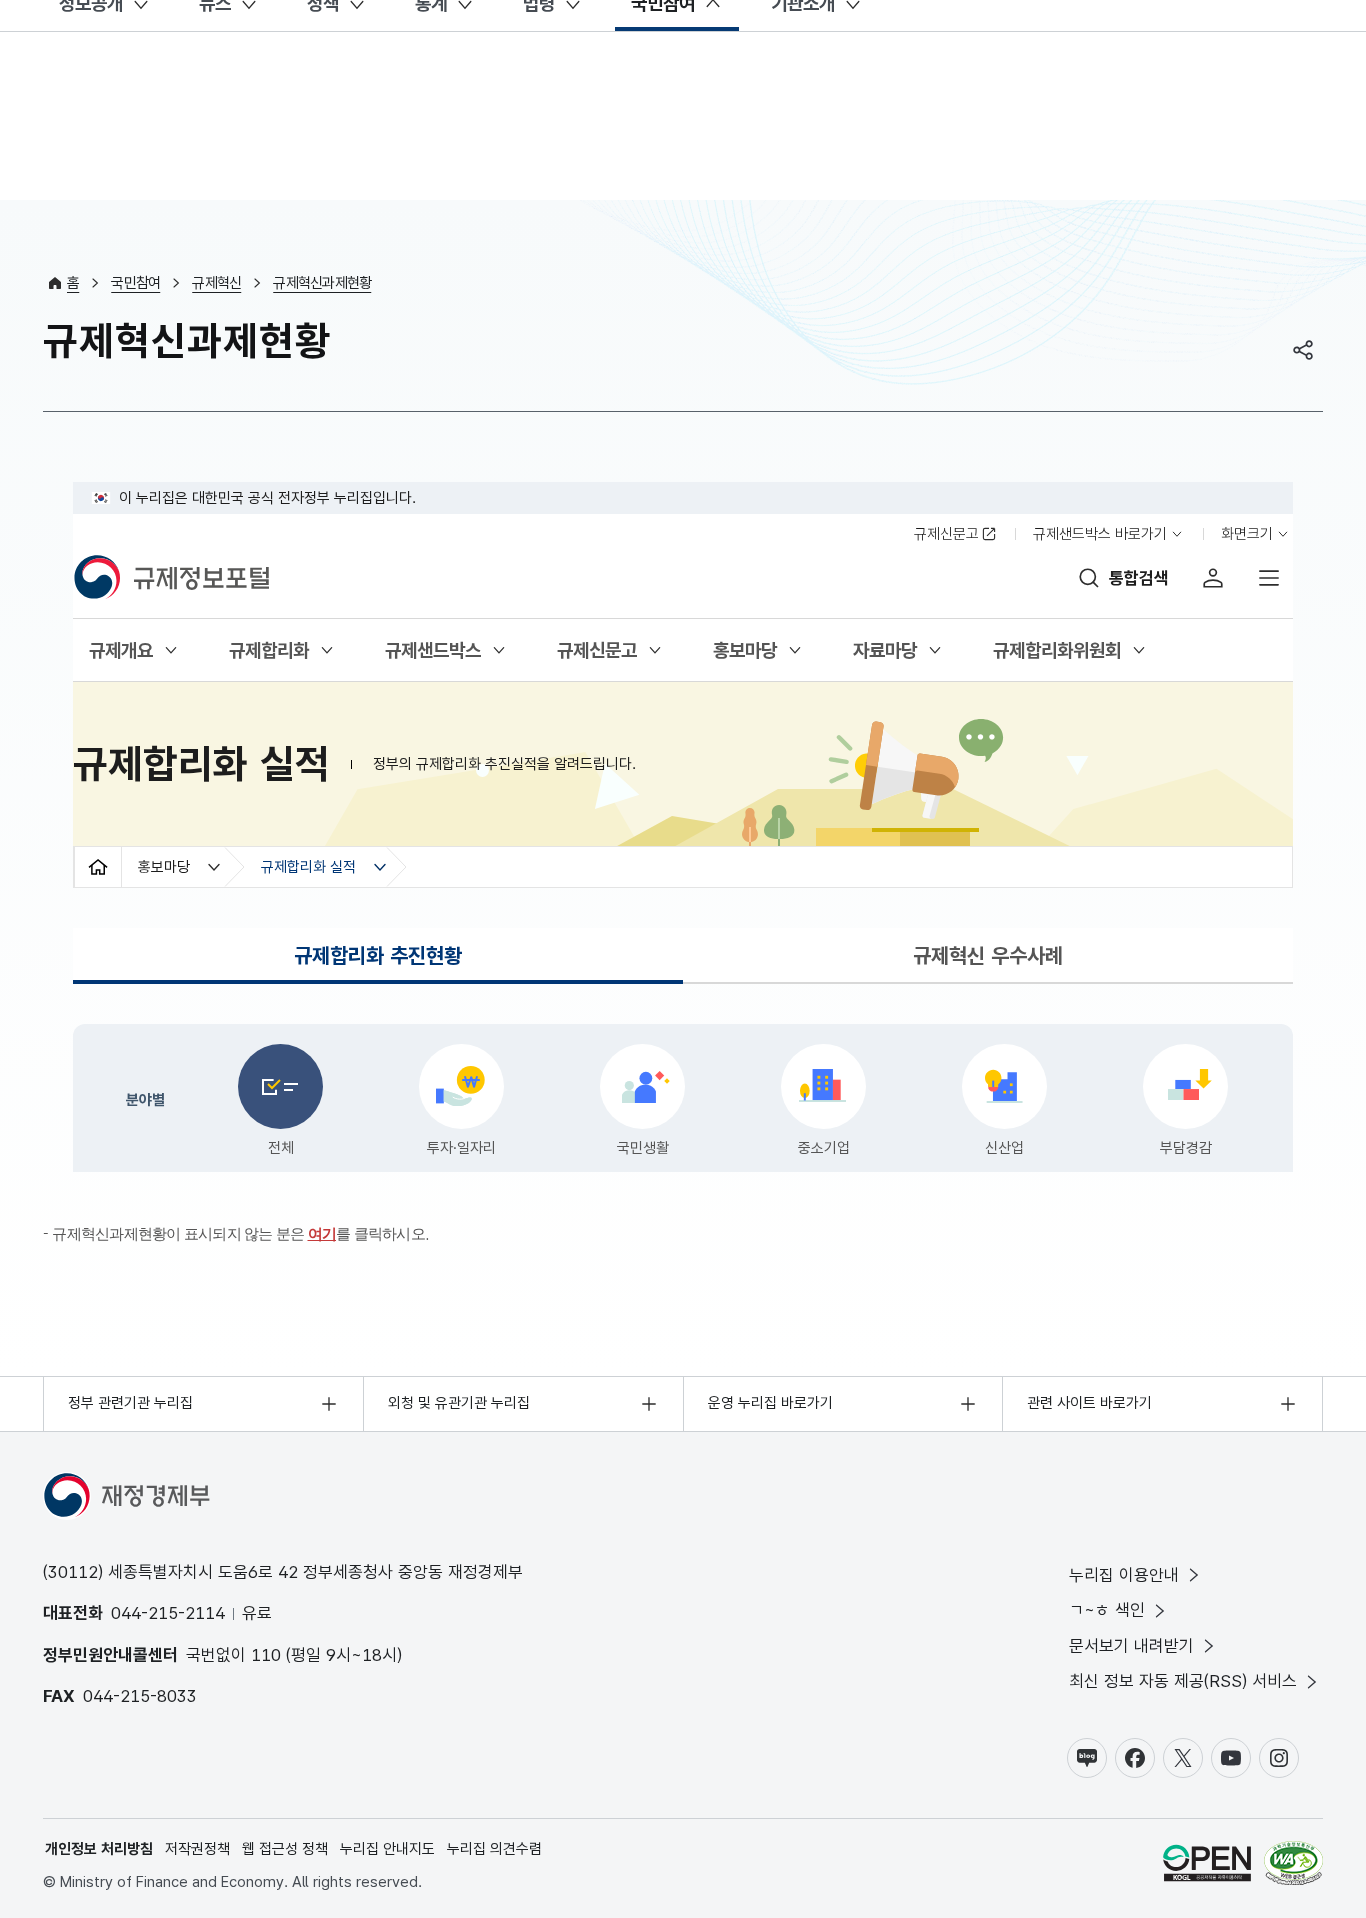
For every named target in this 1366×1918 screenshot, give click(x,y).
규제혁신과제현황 (322, 283)
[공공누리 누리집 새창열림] (1207, 1866)
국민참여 (135, 283)
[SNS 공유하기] (1303, 350)
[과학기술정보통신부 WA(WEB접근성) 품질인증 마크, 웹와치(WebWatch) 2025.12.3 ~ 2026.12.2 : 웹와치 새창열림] (1293, 1866)
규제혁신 (216, 283)
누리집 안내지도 (387, 1849)
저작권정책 (197, 1849)
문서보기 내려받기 (1131, 1646)
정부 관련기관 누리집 (130, 1403)
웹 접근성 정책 (285, 1849)
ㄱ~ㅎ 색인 (1107, 1610)
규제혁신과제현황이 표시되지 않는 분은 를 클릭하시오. (240, 1233)
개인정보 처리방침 (99, 1849)
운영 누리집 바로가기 (770, 1403)
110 (266, 1655)
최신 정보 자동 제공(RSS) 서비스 (1183, 1681)
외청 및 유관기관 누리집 (459, 1403)
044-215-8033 (140, 1696)
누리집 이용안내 (1124, 1575)
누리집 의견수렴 (494, 1849)
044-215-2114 (168, 1613)
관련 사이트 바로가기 (1089, 1403)
